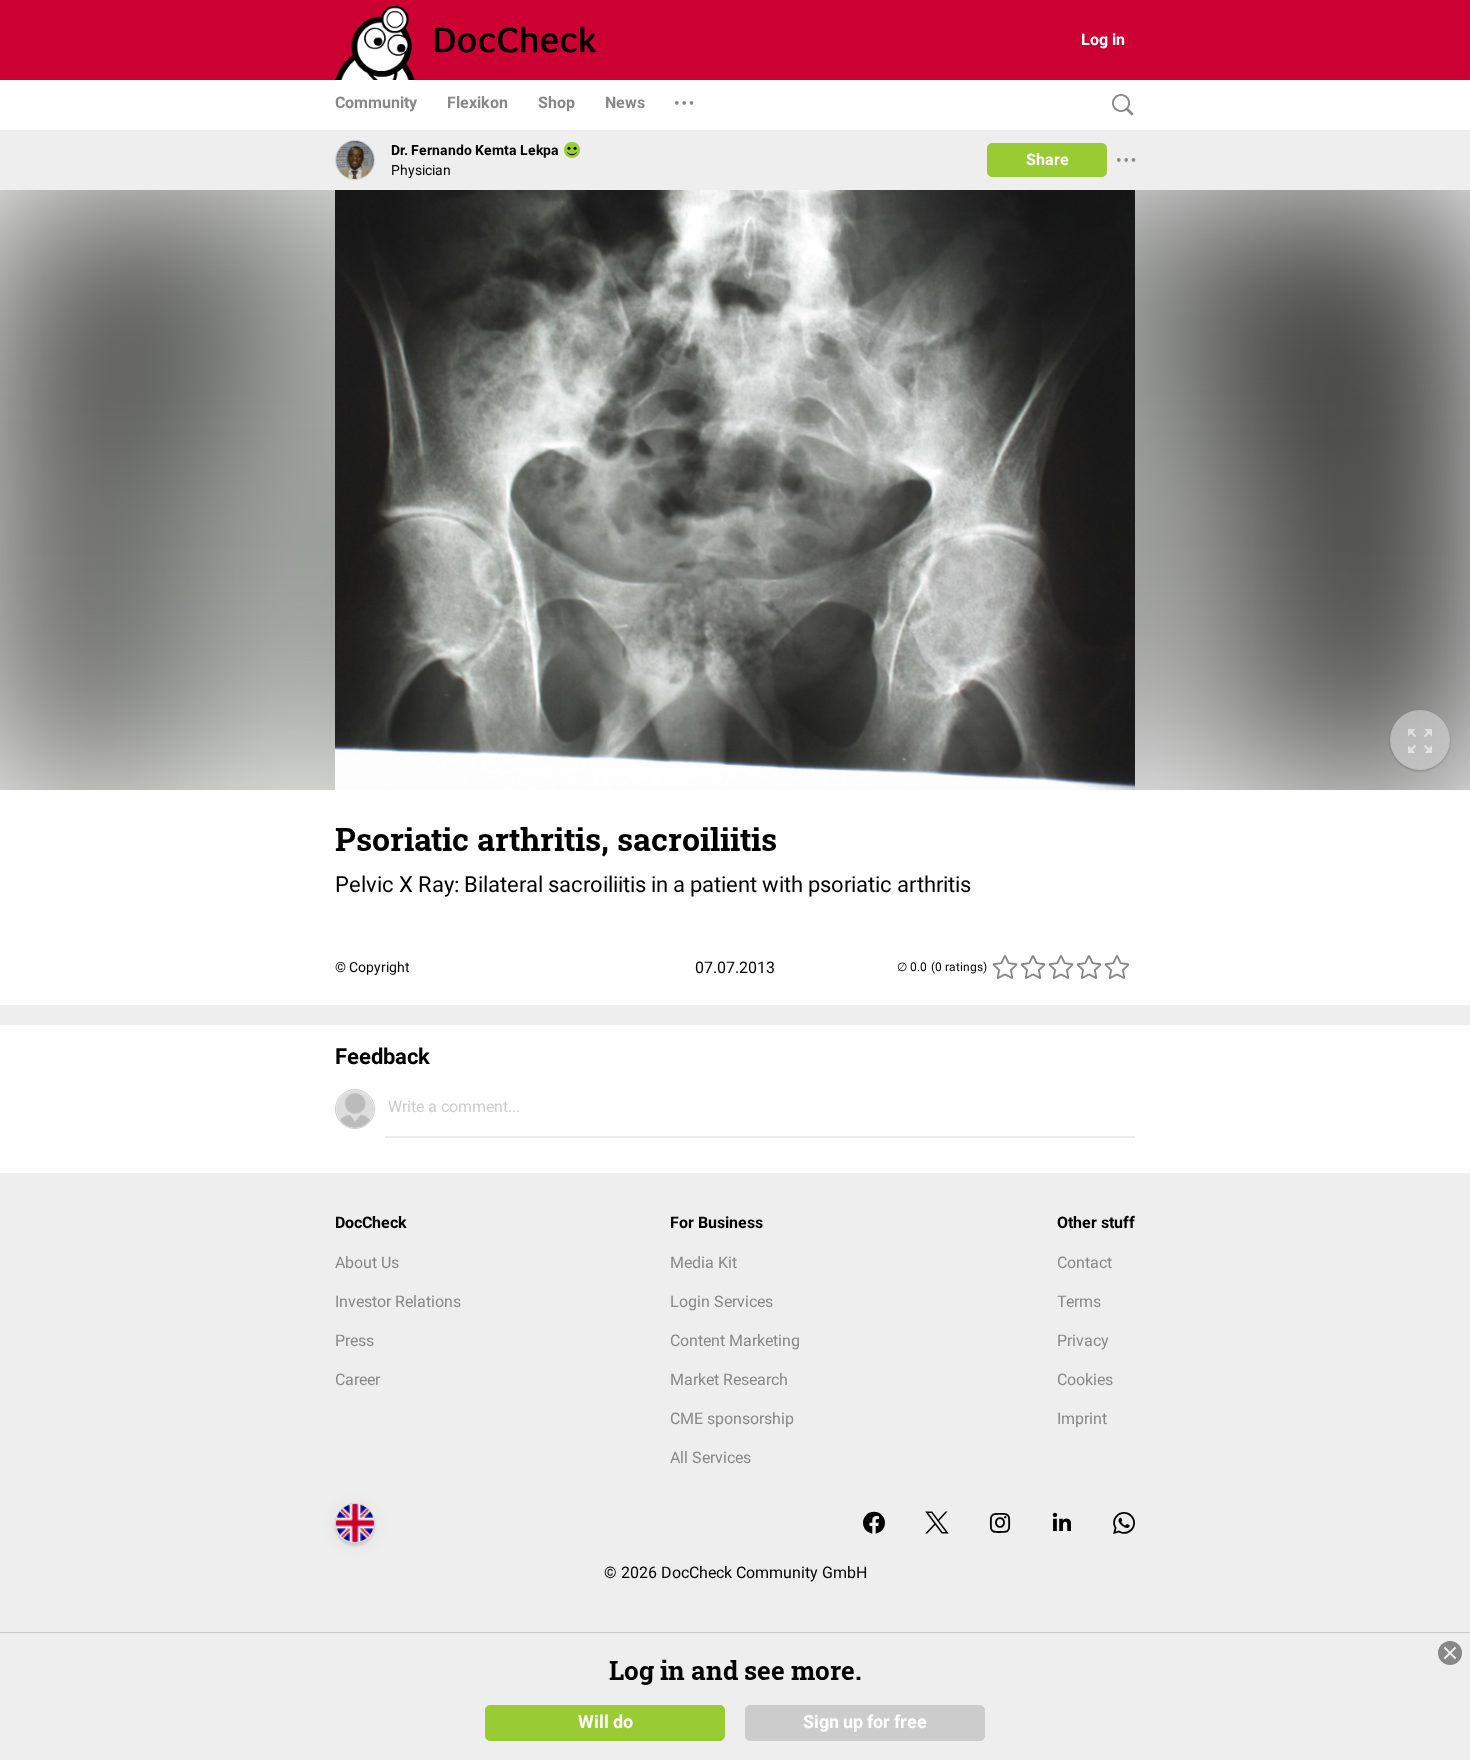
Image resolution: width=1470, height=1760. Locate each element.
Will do (605, 1722)
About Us (367, 1262)
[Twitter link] (937, 1524)
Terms (1079, 1301)
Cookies (1085, 1379)
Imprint (1082, 1418)
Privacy (1083, 1340)
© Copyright (372, 967)
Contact (1084, 1262)
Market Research (729, 1379)
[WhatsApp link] (1124, 1524)
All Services (710, 1457)
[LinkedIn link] (1062, 1524)
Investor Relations (398, 1301)
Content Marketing (735, 1340)
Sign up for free (865, 1722)
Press (354, 1340)
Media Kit (703, 1262)
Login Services (721, 1301)
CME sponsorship (732, 1418)
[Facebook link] (874, 1524)
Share (1047, 159)
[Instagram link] (1000, 1524)
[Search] (1118, 105)
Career (357, 1379)
